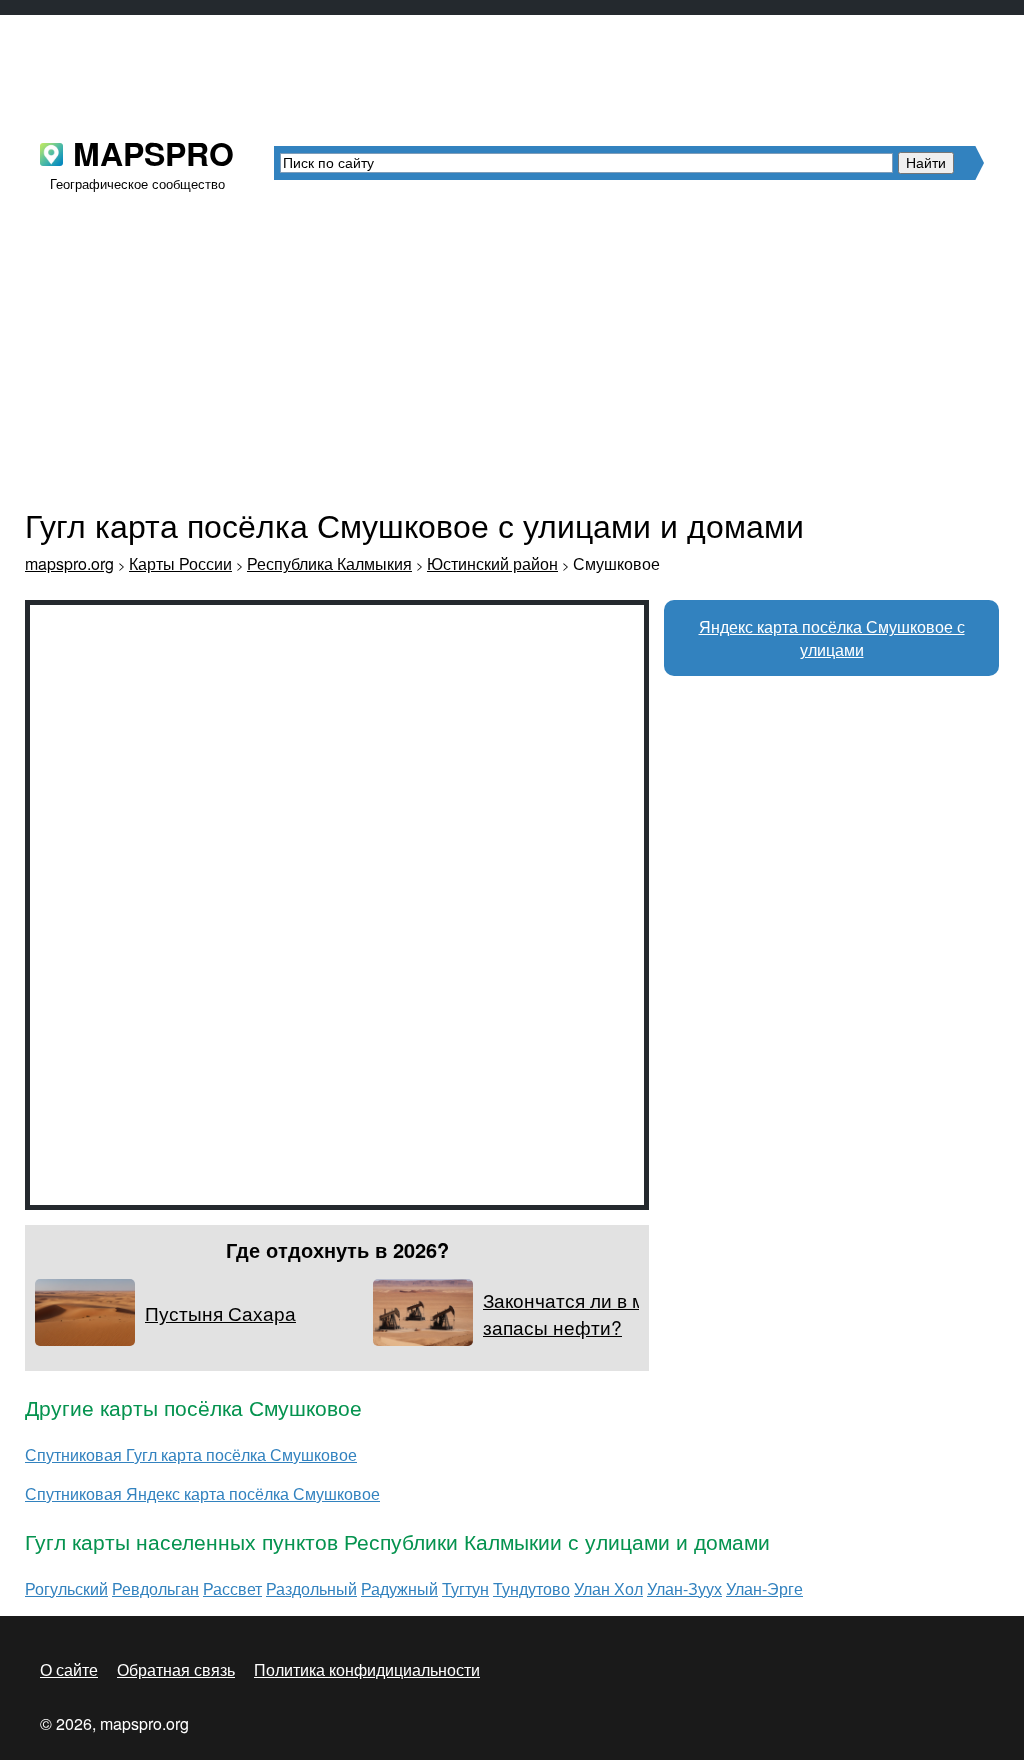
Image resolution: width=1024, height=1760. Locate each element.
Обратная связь (176, 1669)
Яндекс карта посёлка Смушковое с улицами (832, 638)
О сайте (69, 1669)
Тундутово (531, 1588)
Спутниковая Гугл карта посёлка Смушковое (191, 1454)
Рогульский (66, 1588)
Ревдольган (155, 1588)
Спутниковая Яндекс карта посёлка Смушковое (202, 1493)
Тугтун (465, 1588)
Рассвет (232, 1588)
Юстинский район (492, 563)
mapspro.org (69, 563)
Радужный (399, 1588)
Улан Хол (608, 1588)
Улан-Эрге (764, 1588)
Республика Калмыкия (329, 563)
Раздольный (311, 1588)
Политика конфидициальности (367, 1669)
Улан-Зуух (684, 1588)
